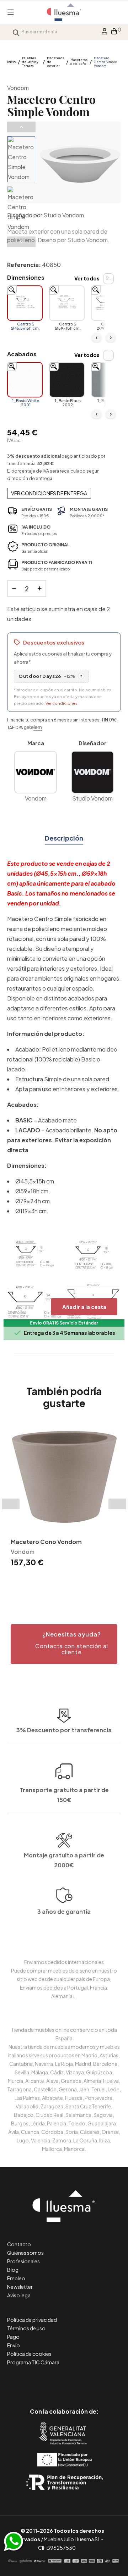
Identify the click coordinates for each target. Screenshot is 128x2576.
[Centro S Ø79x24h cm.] (109, 303)
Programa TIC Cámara (33, 2362)
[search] (16, 32)
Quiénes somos (25, 2253)
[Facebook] (32, 2382)
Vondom (18, 88)
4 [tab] (60, 1581)
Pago (13, 2337)
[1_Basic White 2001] (25, 380)
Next (21, 242)
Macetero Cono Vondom (46, 1542)
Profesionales (23, 2261)
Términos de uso (26, 2328)
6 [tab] (75, 1581)
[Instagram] (80, 2382)
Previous (21, 127)
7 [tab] (82, 1581)
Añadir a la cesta (84, 1307)
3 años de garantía (64, 1911)
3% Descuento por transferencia (64, 1730)
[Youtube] (96, 2382)
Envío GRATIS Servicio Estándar (64, 1323)
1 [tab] (39, 1581)
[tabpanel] (64, 1496)
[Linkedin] (64, 2382)
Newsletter (20, 2287)
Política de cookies (29, 2354)
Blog (13, 2270)
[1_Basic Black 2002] (67, 380)
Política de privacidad (32, 2320)
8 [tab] (89, 1581)
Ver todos (87, 278)
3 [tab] (53, 1581)
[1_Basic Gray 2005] (109, 380)
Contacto (19, 2244)
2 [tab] (46, 1581)
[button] (64, 1644)
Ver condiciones (62, 703)
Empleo (16, 2278)
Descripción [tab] (64, 838)
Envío (14, 2345)
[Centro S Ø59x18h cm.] (67, 303)
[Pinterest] (48, 2382)
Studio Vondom (64, 215)
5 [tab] (68, 1581)
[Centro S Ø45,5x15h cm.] (25, 303)
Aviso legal (19, 2295)
